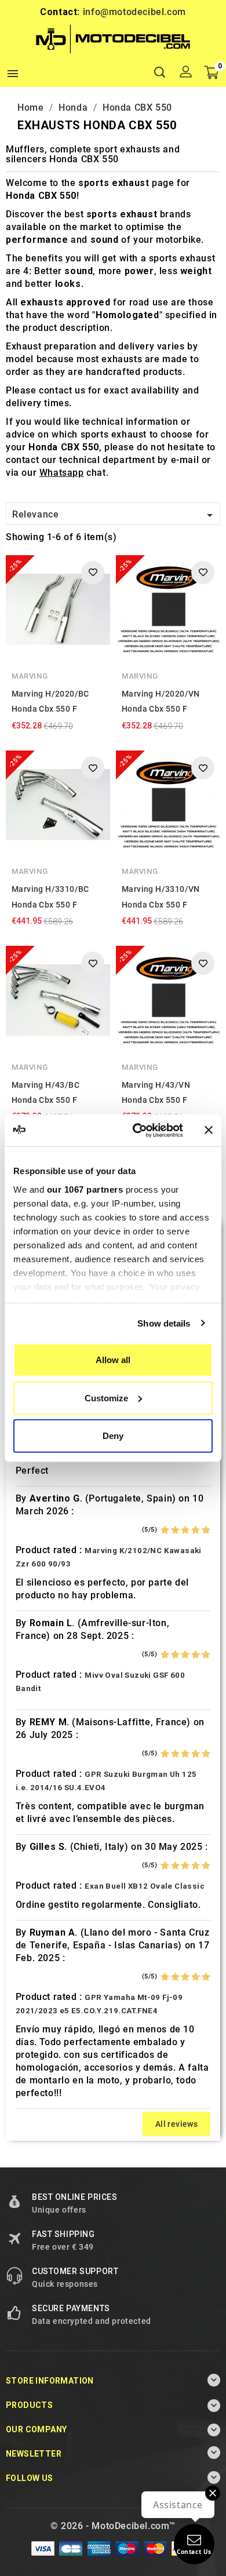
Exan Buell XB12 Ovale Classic (145, 1886)
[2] (175, 1530)
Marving (30, 676)
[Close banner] (209, 1130)
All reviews (176, 2124)
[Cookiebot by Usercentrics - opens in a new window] (137, 1130)
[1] (165, 1530)
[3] (185, 1530)
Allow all (113, 1360)
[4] (196, 1530)
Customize (106, 1398)
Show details (164, 1323)
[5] (206, 1530)
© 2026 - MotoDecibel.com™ (113, 2526)
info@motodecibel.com (134, 12)
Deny (113, 1436)
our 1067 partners (85, 1189)
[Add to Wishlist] (93, 573)
